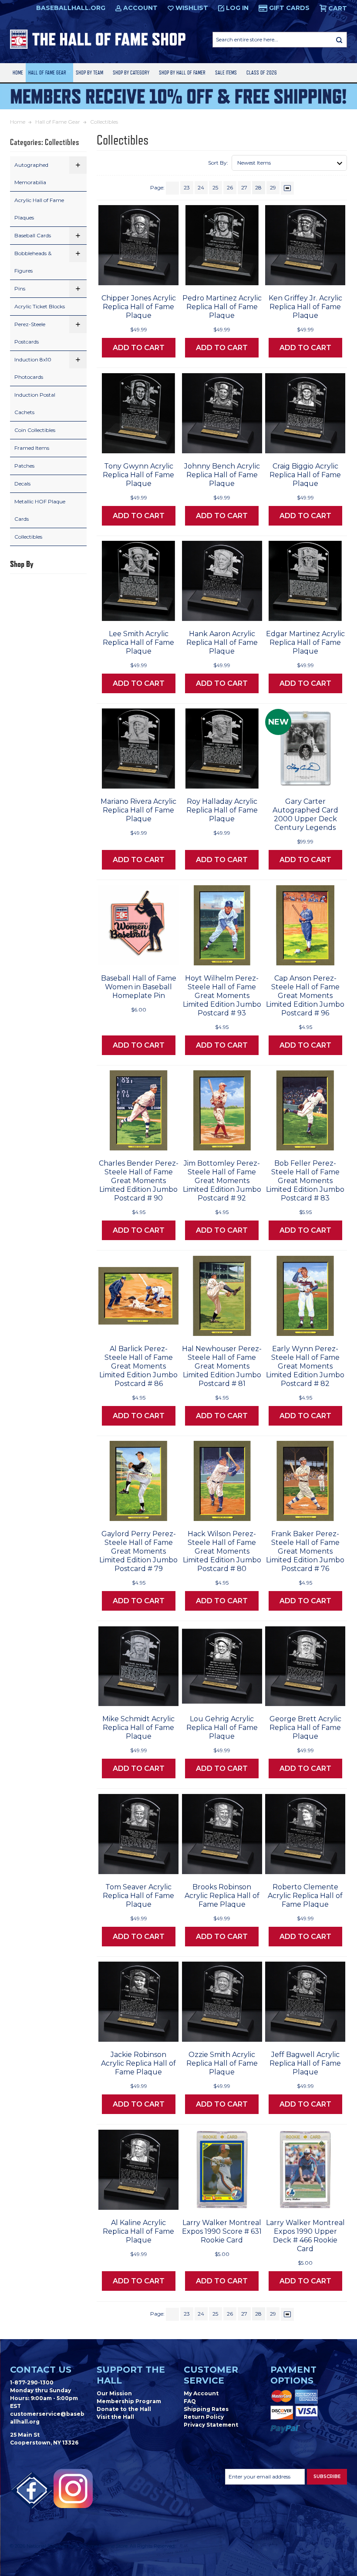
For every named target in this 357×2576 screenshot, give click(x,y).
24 (201, 187)
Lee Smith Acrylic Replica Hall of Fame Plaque (138, 642)
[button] (78, 165)
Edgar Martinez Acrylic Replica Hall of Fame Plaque (305, 642)
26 (230, 187)
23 (187, 187)
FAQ (190, 2401)
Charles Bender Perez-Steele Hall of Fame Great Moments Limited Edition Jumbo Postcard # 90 (139, 1181)
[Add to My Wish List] (155, 276)
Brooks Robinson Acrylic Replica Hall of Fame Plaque (222, 1896)
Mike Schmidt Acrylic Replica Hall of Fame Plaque (138, 1728)
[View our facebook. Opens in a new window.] (32, 2491)
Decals (22, 484)
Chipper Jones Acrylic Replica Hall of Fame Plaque (139, 307)
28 (258, 187)
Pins (20, 288)
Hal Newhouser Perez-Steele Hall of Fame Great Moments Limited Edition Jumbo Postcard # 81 (222, 1366)
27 (244, 187)
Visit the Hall (115, 2417)
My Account (201, 2393)
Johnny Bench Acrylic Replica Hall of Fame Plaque (222, 475)
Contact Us (41, 2370)
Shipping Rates (206, 2409)
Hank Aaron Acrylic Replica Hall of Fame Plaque (222, 642)
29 (273, 187)
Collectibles (28, 537)
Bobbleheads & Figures (33, 262)
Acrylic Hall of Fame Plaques (39, 209)
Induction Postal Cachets (35, 403)
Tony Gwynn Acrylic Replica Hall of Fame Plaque (138, 475)
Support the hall (131, 2375)
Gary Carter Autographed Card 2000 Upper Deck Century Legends (305, 814)
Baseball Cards (33, 235)
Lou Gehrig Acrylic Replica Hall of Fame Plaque (222, 1728)
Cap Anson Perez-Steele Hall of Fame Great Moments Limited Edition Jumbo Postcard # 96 (305, 996)
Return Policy (204, 2417)
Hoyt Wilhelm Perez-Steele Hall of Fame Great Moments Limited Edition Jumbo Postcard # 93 (222, 996)
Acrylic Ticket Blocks (40, 306)
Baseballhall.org (71, 8)
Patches (24, 466)
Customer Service (211, 2375)
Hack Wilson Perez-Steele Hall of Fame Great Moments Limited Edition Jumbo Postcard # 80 (222, 1551)
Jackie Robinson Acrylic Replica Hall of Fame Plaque (138, 2063)
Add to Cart (139, 348)
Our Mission (114, 2393)
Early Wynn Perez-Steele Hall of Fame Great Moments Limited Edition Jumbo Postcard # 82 (305, 1366)
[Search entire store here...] (339, 40)
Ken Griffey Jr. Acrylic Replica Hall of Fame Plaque (305, 307)
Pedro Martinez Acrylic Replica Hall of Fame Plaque (222, 307)
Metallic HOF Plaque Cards (40, 510)
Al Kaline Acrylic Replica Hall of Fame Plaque (138, 2231)
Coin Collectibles (35, 430)
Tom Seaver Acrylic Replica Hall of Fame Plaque (138, 1896)
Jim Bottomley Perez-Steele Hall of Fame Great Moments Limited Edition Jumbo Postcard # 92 (222, 1181)
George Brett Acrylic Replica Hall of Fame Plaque (305, 1728)
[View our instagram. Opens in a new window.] (73, 2488)
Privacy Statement (211, 2425)
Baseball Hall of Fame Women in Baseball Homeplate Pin (139, 987)
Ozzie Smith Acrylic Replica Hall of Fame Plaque (222, 2063)
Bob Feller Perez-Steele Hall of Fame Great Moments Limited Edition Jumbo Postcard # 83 (305, 1181)
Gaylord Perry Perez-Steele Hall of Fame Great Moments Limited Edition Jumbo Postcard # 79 (138, 1551)
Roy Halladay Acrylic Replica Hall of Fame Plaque (222, 810)
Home (18, 72)
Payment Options (293, 2375)
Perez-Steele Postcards (30, 333)
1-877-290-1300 (32, 2382)
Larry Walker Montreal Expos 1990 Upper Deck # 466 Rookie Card (305, 2236)
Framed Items (32, 448)
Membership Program (129, 2401)
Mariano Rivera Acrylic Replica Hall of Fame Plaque (138, 810)
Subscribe (327, 2477)
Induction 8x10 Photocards (33, 368)
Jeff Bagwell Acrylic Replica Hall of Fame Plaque (305, 2063)
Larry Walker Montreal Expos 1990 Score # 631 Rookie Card (222, 2231)
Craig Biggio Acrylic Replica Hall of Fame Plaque (305, 475)
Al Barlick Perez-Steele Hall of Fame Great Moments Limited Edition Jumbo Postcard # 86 (138, 1366)
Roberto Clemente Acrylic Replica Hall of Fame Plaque (305, 1896)
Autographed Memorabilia (31, 174)
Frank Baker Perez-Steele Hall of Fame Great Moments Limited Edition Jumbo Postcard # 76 (305, 1551)
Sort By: (218, 163)
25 (215, 187)
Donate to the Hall (124, 2409)
